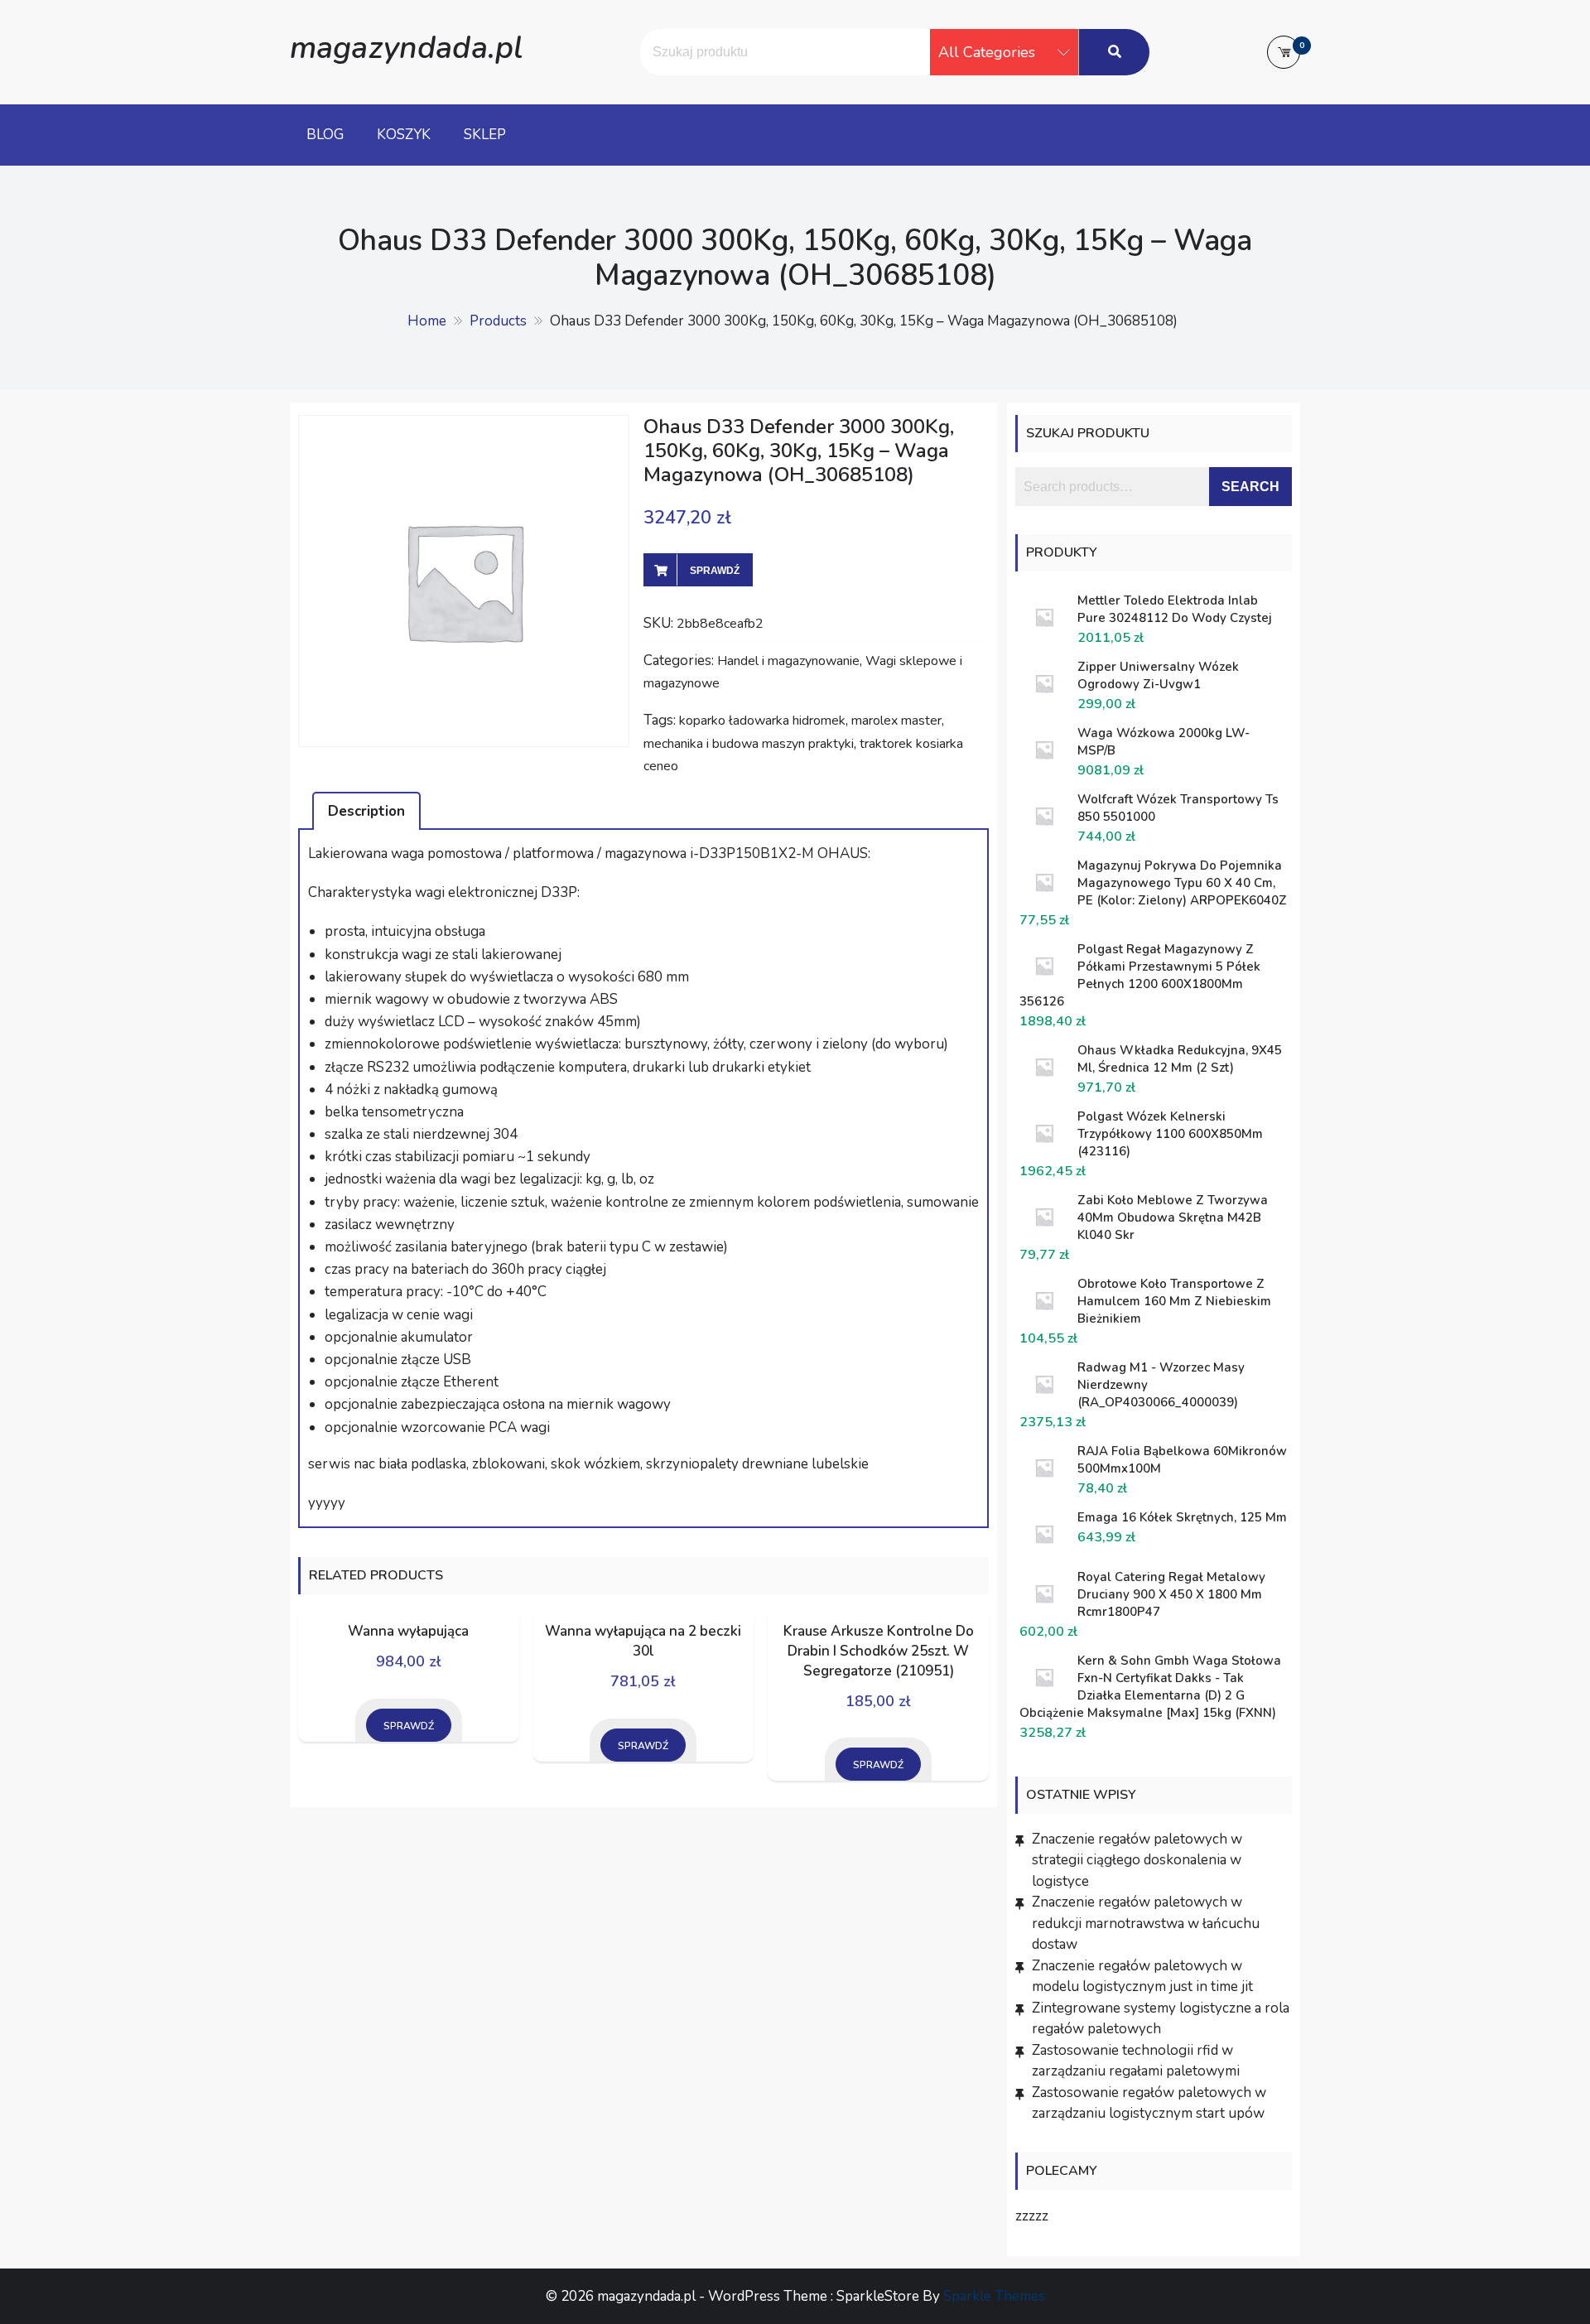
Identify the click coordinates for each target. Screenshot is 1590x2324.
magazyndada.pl (406, 48)
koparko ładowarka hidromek (762, 721)
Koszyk (404, 135)
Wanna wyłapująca (408, 1631)
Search (1250, 487)
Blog (325, 135)
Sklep (485, 135)
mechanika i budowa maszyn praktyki (749, 744)
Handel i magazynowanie (788, 661)
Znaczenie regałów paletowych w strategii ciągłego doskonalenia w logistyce (1137, 1860)
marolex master (896, 721)
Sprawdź (715, 571)
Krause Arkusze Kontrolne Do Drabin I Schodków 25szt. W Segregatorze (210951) (879, 1651)
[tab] (366, 811)
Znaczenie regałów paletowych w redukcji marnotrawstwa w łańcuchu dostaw (1146, 1923)
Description (366, 811)
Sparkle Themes (994, 2296)
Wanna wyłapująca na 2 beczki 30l (643, 1641)
